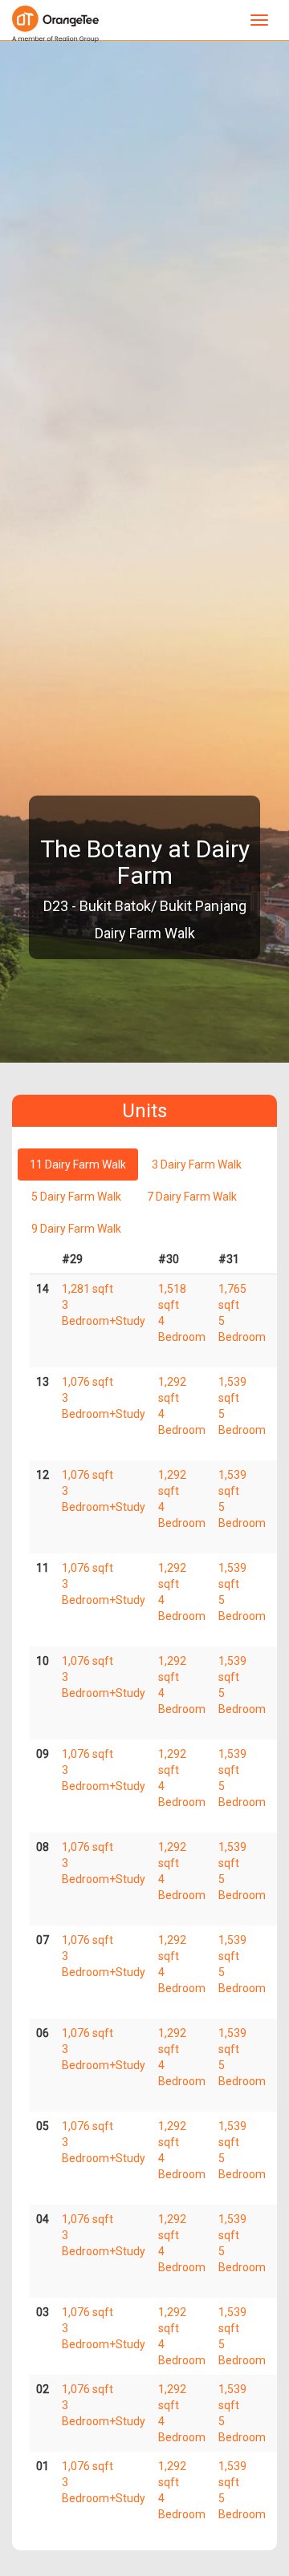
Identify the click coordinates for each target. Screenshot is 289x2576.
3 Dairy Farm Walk (197, 1164)
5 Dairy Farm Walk (76, 1197)
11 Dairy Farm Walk (78, 1164)
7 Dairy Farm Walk (192, 1197)
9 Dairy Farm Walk (76, 1229)
